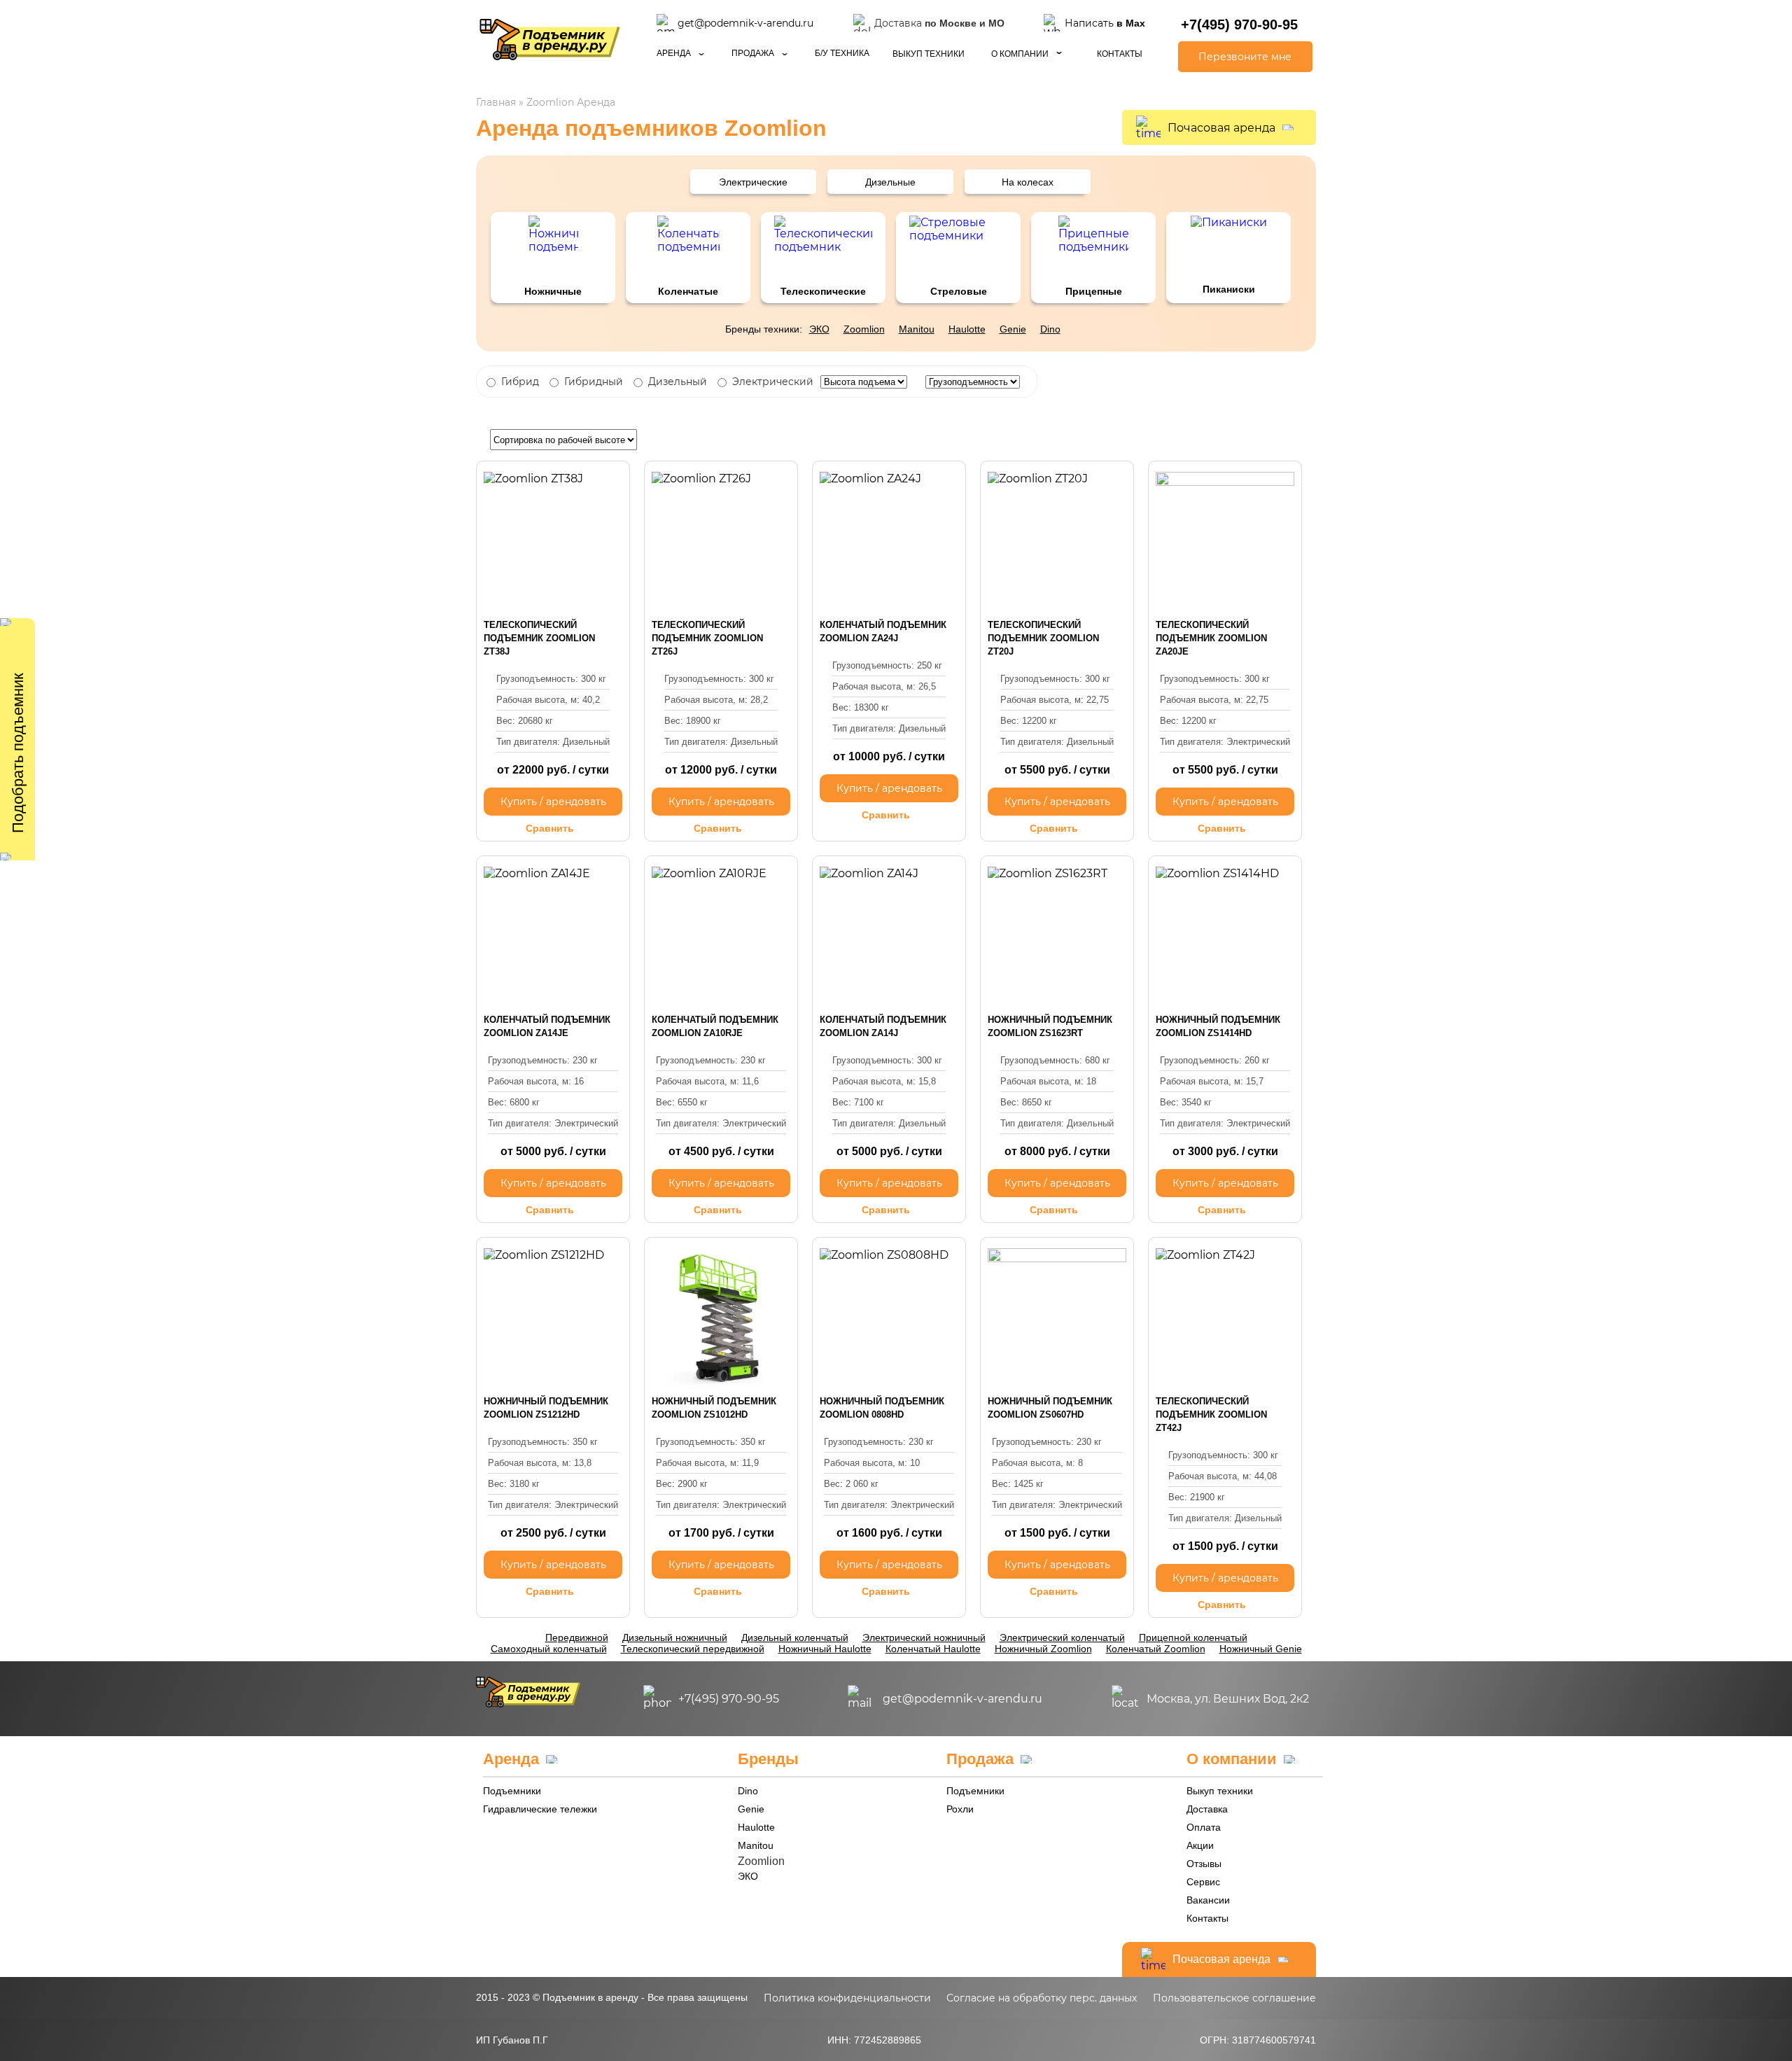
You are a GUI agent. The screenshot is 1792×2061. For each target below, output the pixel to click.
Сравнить (550, 828)
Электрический (773, 382)
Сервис (1203, 1882)
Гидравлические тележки (540, 1809)
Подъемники (512, 1791)
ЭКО (819, 329)
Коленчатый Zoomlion (1156, 1649)
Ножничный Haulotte (825, 1649)
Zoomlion (864, 329)
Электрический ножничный (924, 1637)
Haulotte (967, 329)
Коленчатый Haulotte (933, 1649)
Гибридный (594, 382)
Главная (496, 102)
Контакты (1120, 54)
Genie (1013, 329)
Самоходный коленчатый (549, 1649)
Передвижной (577, 1637)
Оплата (1204, 1827)
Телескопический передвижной (693, 1649)
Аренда (674, 53)
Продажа (753, 53)
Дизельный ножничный (675, 1637)
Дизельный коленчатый (795, 1637)
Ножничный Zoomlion (1043, 1649)
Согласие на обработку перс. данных (1042, 1998)
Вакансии (1208, 1900)
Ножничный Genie (1261, 1649)
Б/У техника (842, 53)
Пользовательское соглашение (1234, 1998)
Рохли (960, 1809)
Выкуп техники (929, 54)
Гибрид (520, 382)
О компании (1020, 54)
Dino (1050, 329)
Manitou (917, 329)
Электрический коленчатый (1062, 1637)
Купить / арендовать (553, 802)
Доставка (1207, 1809)
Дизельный (678, 382)
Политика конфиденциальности (847, 1998)
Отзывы (1204, 1864)
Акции (1200, 1845)
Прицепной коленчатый (1193, 1637)
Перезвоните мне (1245, 57)
